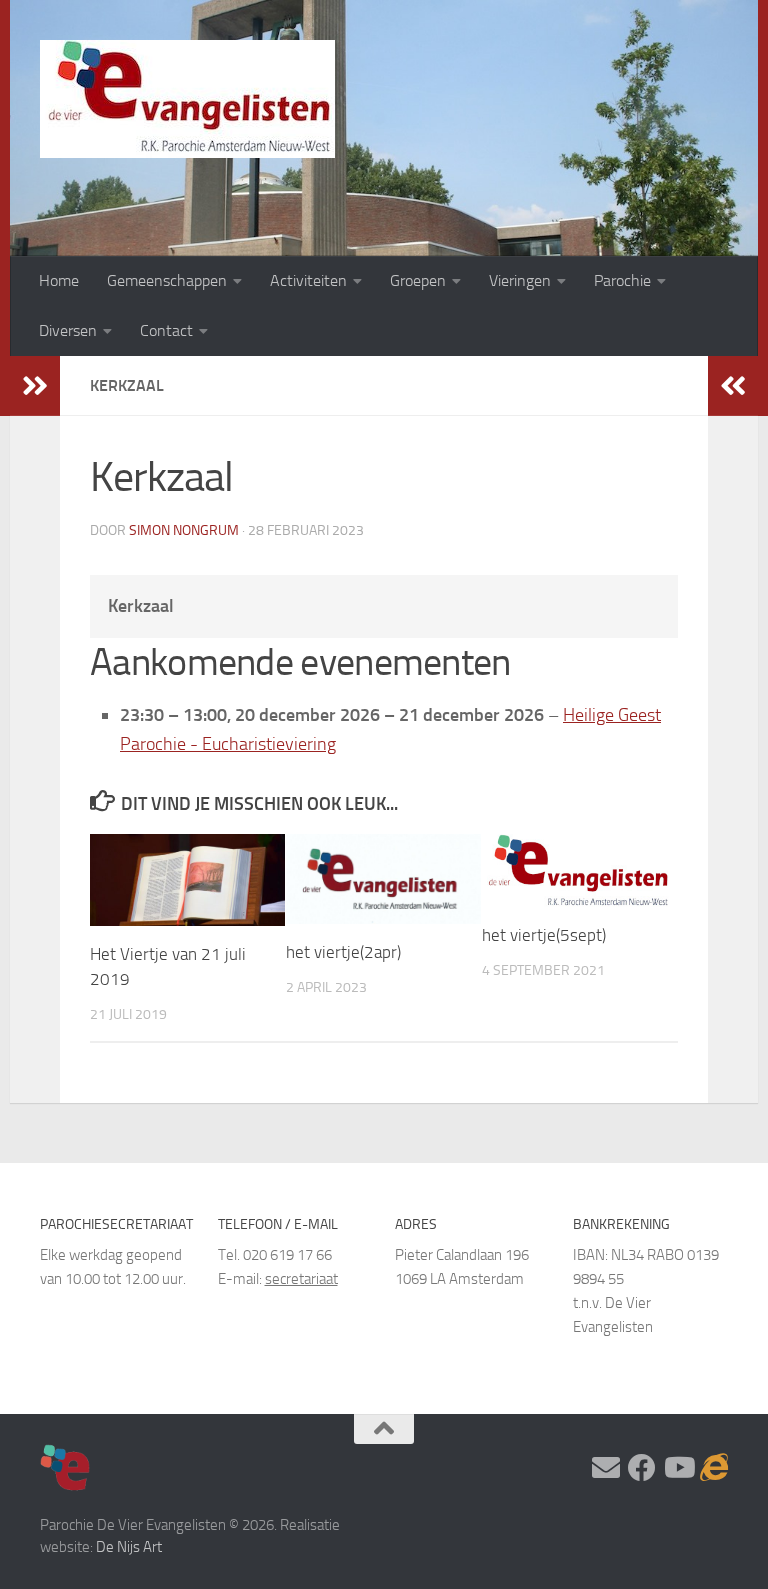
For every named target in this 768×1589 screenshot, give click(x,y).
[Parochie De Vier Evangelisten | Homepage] (187, 99)
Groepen (418, 280)
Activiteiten (308, 280)
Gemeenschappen (167, 280)
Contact (166, 330)
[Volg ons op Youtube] (678, 1468)
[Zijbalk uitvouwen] (35, 386)
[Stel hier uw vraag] (606, 1468)
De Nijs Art (129, 1547)
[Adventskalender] (714, 1468)
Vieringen (520, 280)
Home (59, 280)
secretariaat (301, 1279)
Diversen (68, 330)
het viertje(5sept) (544, 935)
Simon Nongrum (184, 530)
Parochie (622, 280)
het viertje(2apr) (343, 952)
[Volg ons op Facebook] (642, 1468)
